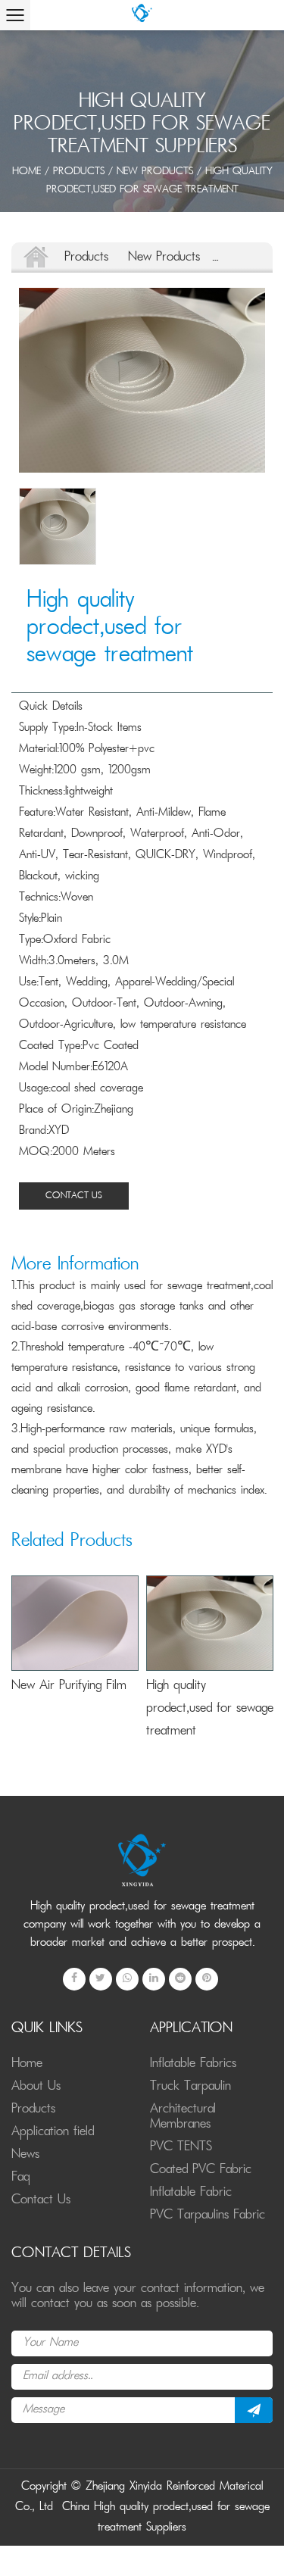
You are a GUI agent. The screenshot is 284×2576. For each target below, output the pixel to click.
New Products (155, 172)
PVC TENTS (181, 2147)
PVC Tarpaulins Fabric (208, 2215)
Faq (21, 2178)
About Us (36, 2087)
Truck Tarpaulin (190, 2087)
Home (27, 172)
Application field (53, 2132)
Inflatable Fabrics (193, 2064)
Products (79, 172)
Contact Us (74, 1196)
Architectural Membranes (183, 2117)
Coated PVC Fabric (201, 2170)
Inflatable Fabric (191, 2193)
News (25, 2155)
